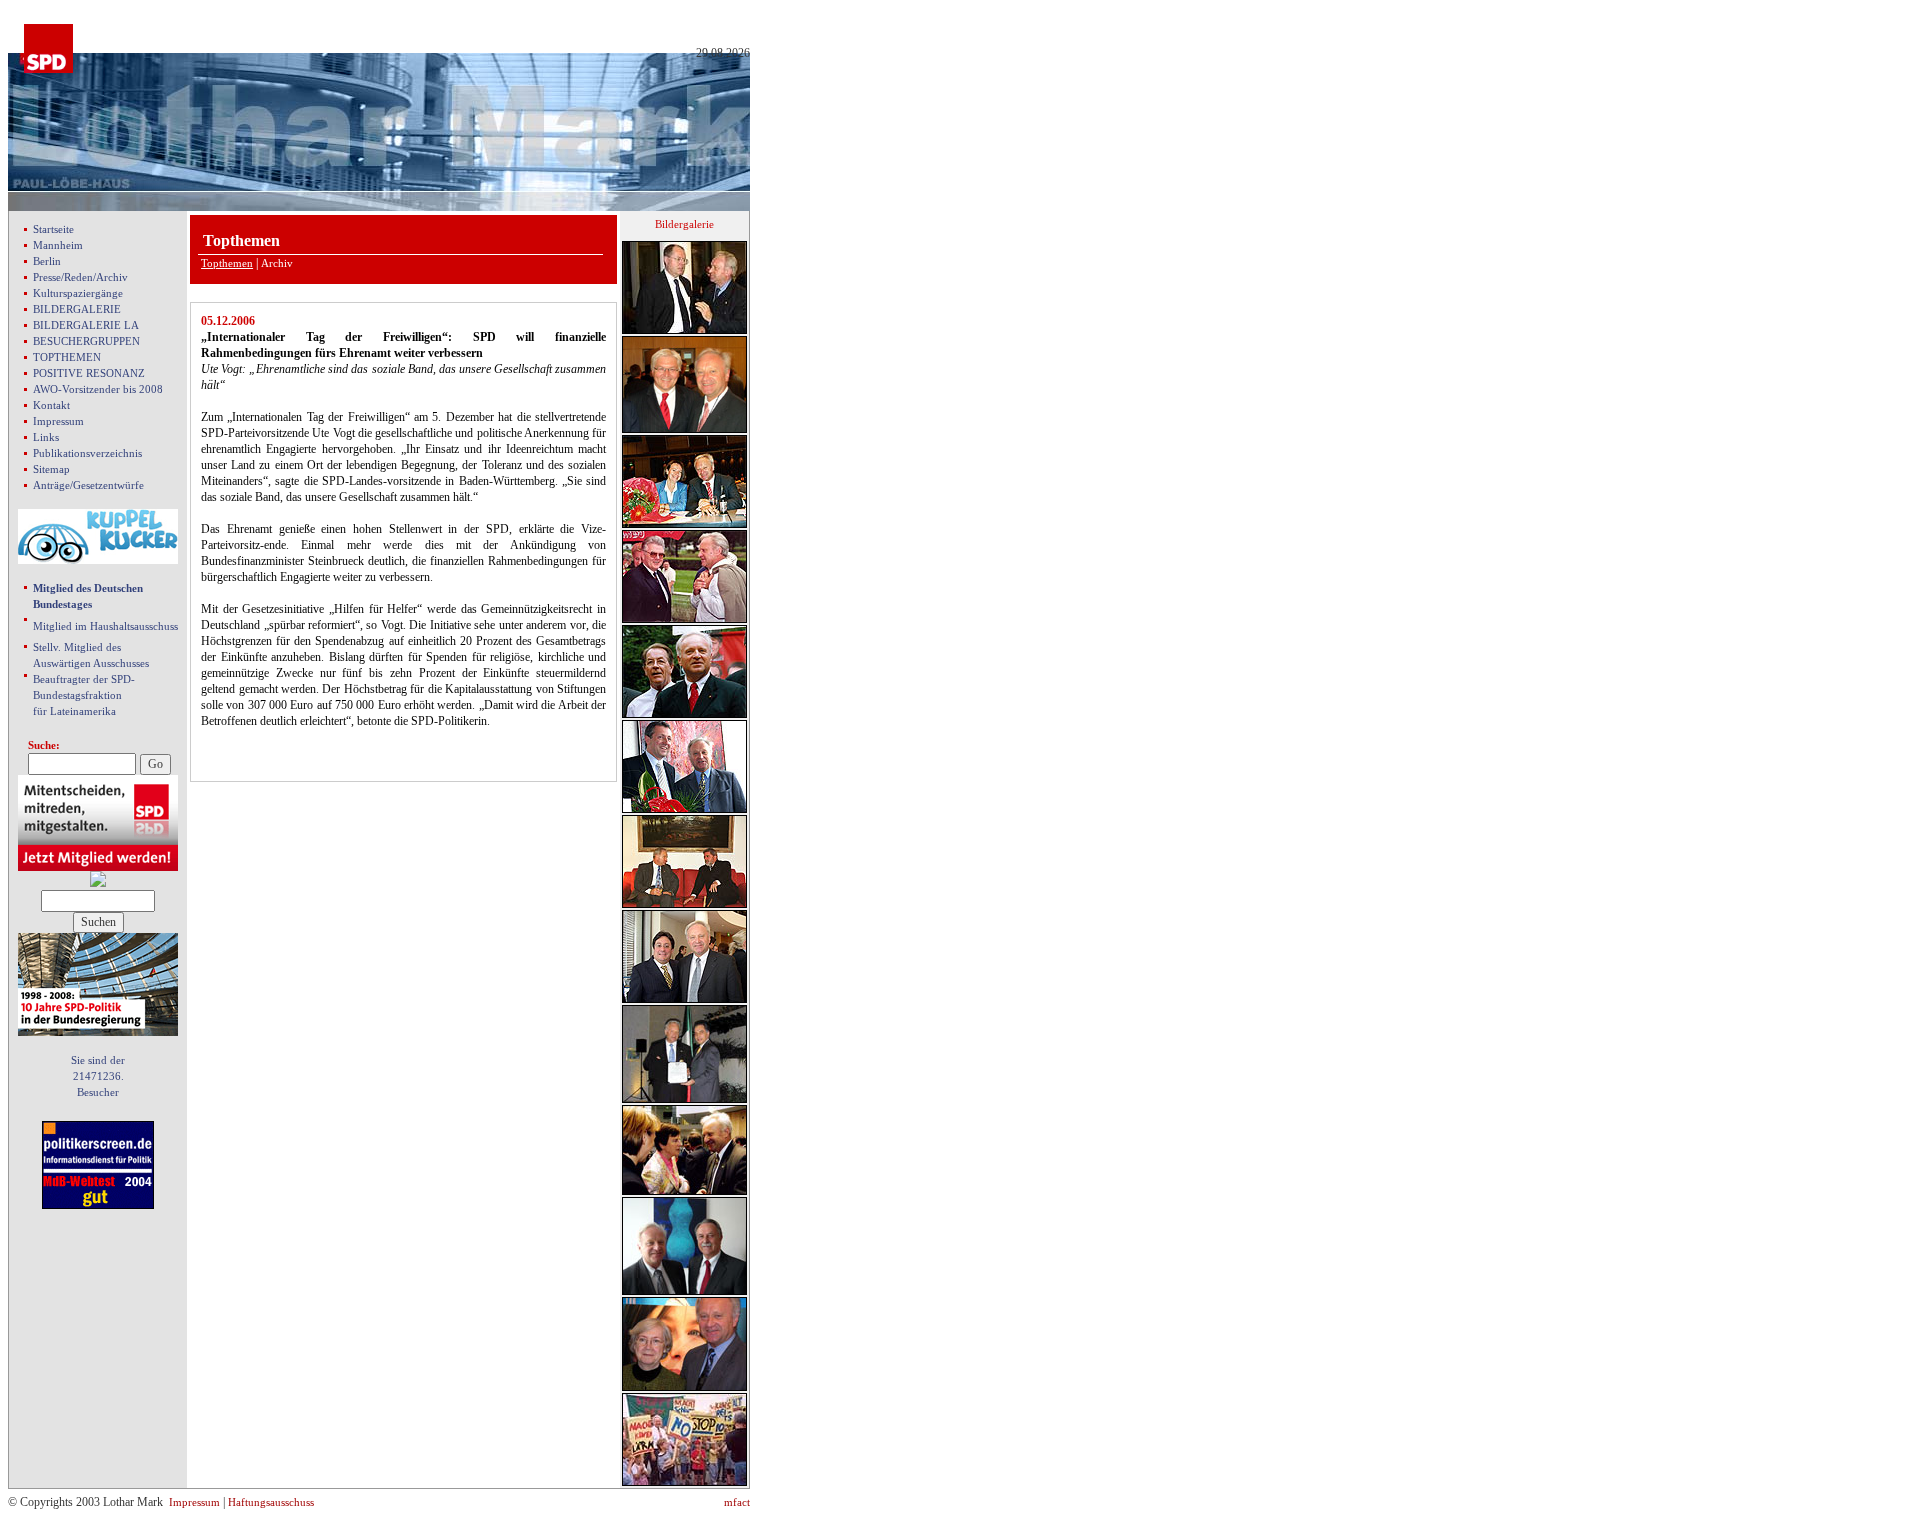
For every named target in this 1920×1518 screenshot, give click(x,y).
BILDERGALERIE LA (86, 325)
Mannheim (58, 245)
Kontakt (51, 405)
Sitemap (51, 469)
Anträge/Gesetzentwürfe (88, 485)
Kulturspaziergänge (78, 293)
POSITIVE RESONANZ (89, 373)
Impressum (58, 421)
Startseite (53, 229)
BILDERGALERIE (77, 309)
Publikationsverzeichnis (87, 453)
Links (46, 437)
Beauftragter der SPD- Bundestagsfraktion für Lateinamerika (84, 695)
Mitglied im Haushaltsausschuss (105, 626)
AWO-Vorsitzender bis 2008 (98, 389)
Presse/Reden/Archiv (80, 277)
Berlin (47, 261)
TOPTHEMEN (67, 357)
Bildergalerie (684, 224)
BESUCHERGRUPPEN (86, 341)
